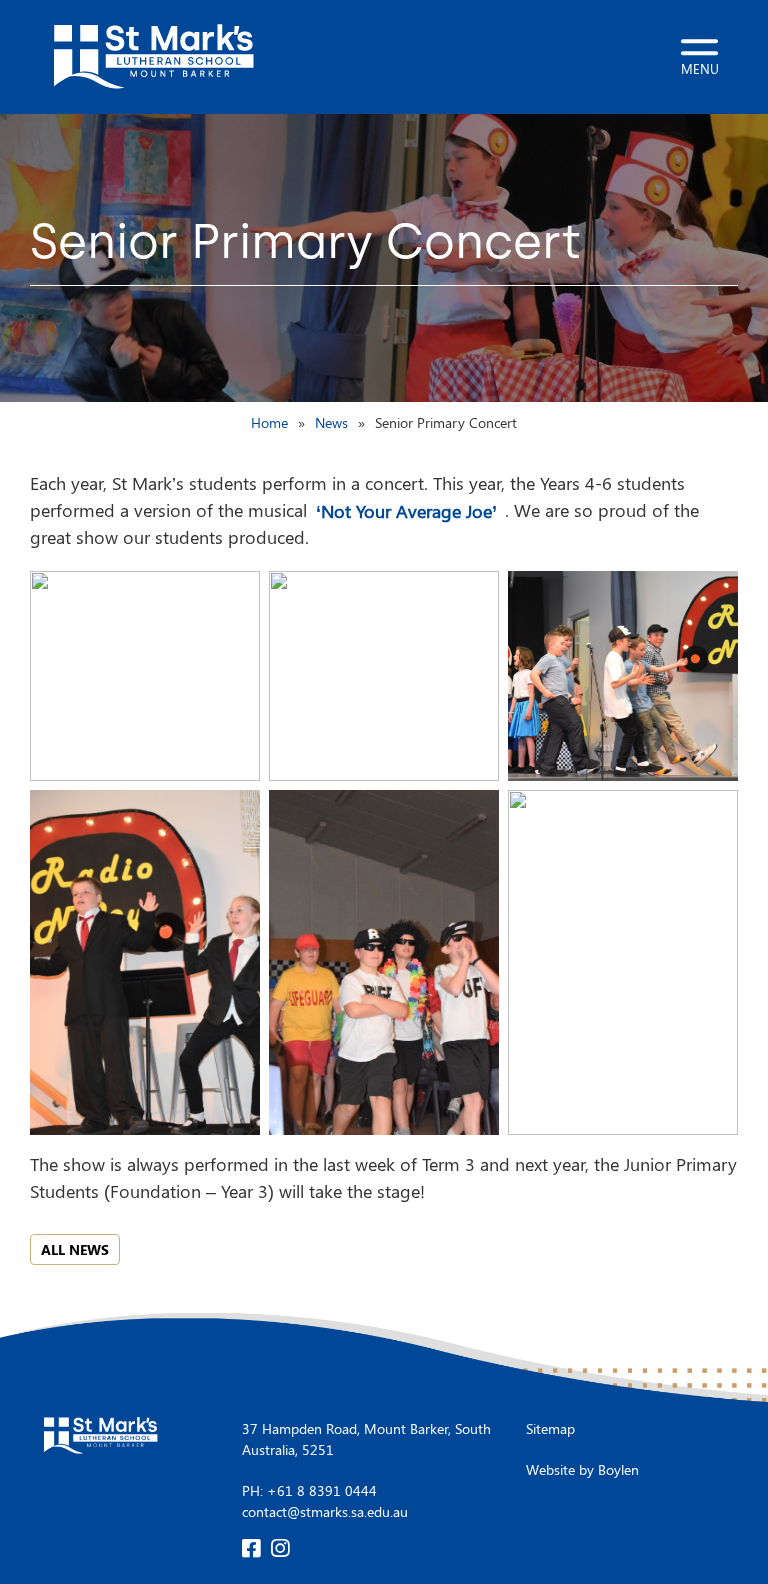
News (331, 422)
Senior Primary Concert (446, 422)
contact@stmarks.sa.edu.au (325, 1511)
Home (269, 422)
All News (75, 1249)
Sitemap (550, 1428)
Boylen (618, 1469)
